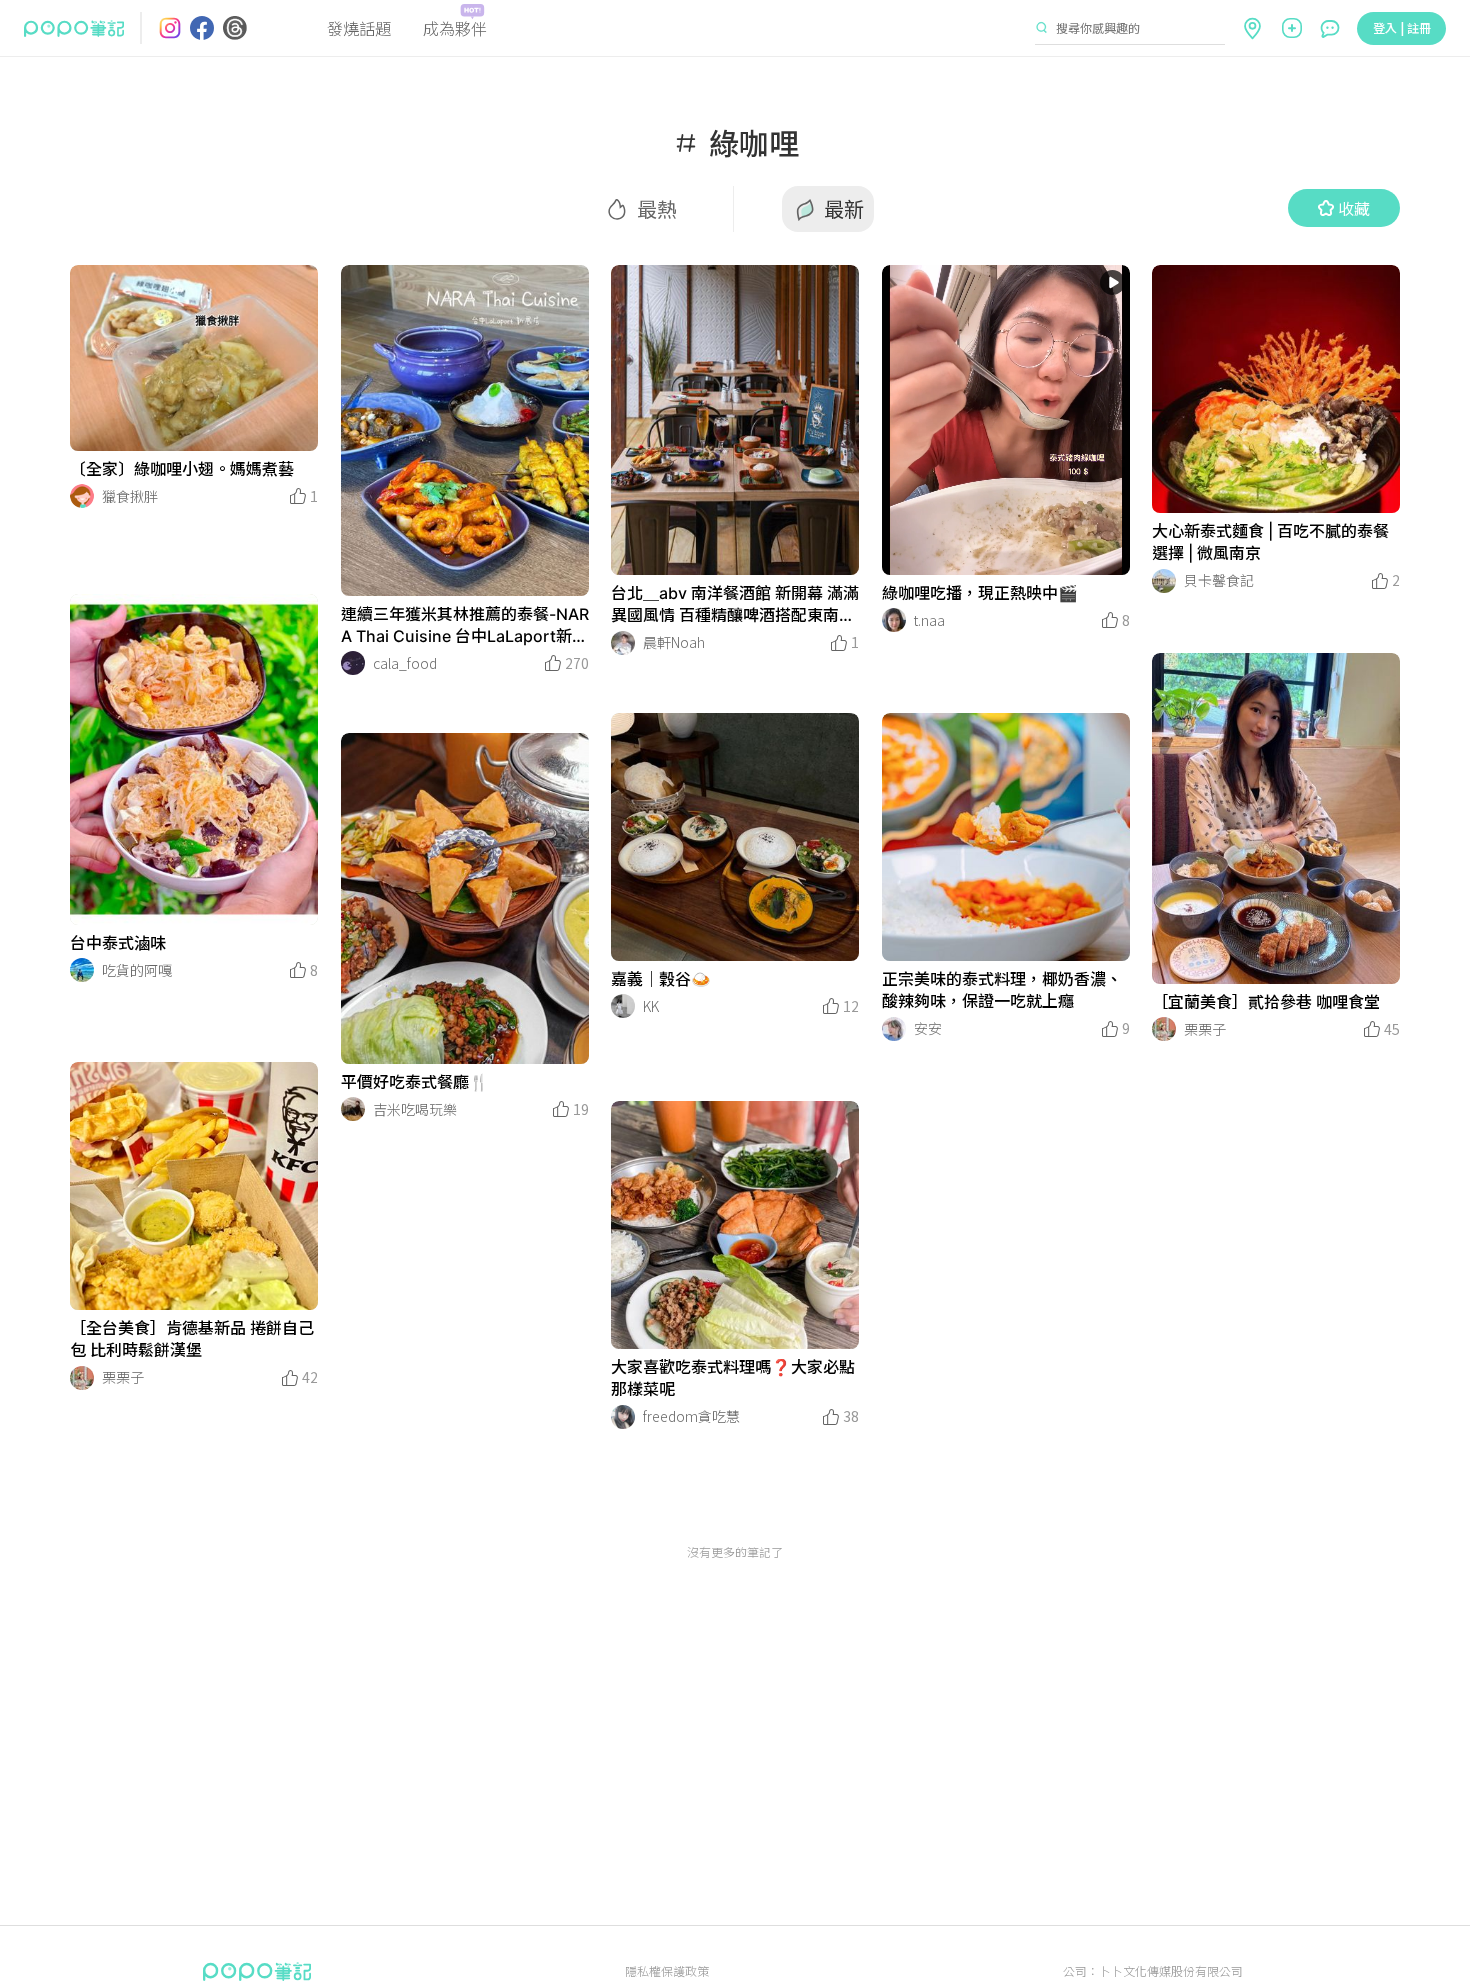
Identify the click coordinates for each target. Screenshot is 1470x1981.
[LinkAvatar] (82, 496)
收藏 (1354, 208)
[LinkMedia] (194, 358)
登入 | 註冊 (1402, 27)
